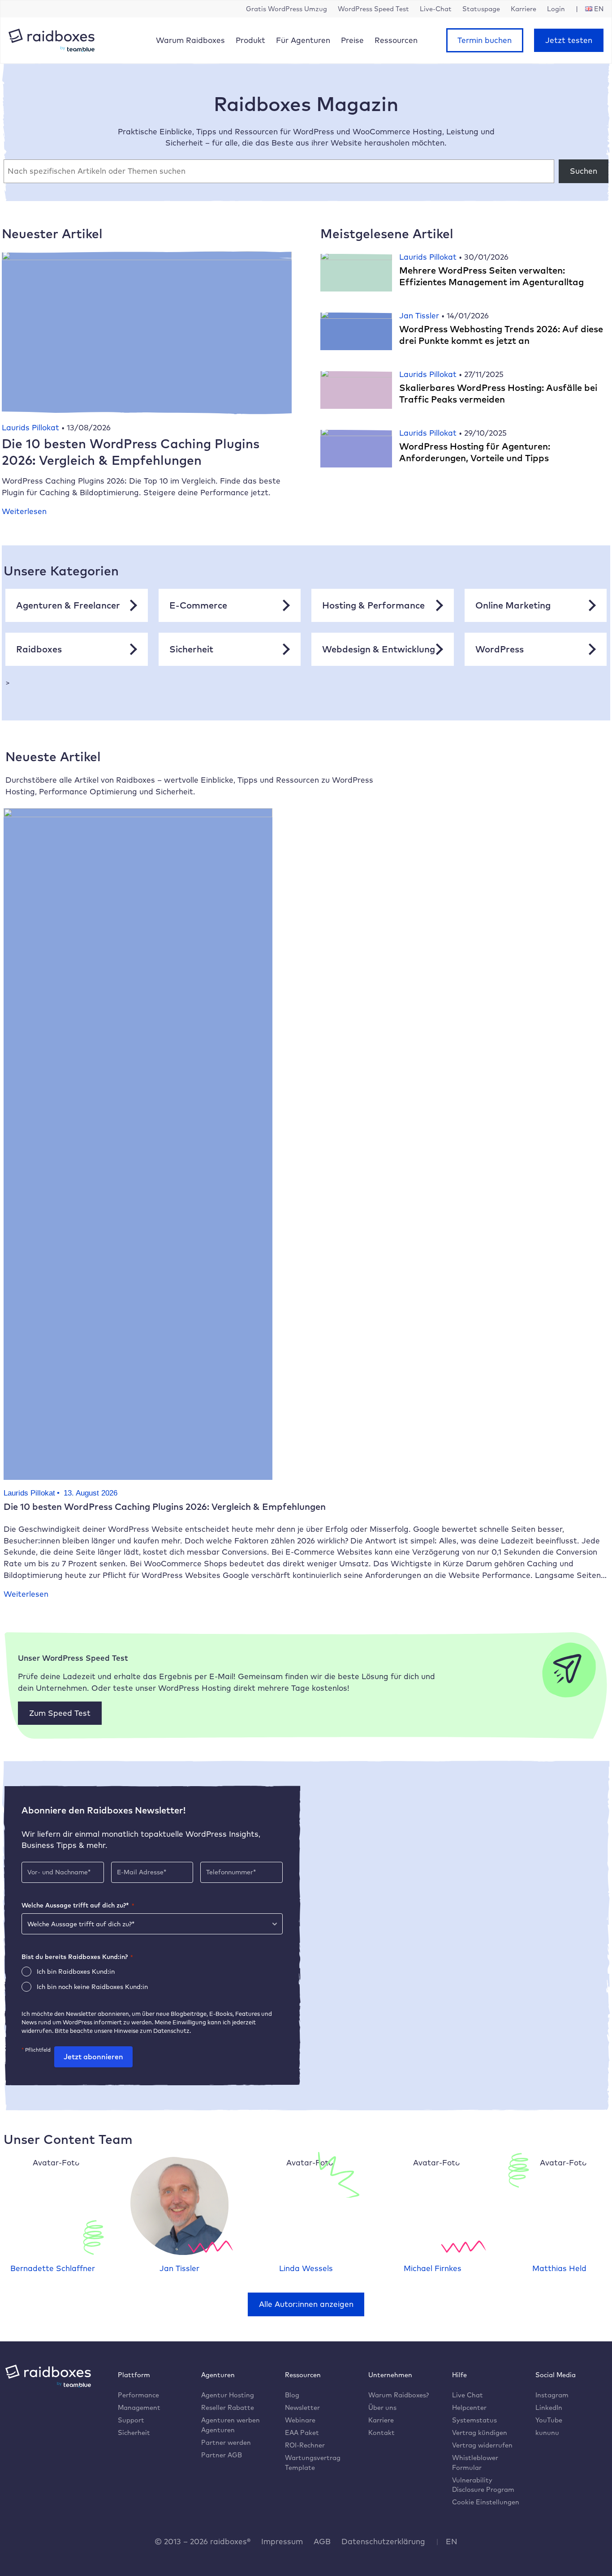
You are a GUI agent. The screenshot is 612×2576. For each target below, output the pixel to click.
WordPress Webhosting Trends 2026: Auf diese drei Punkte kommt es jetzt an (501, 335)
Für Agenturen (303, 40)
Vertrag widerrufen (482, 2445)
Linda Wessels (306, 2268)
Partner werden (226, 2442)
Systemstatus (474, 2420)
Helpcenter (469, 2407)
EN (452, 2541)
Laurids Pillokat (32, 427)
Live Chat (468, 2395)
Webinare (300, 2420)
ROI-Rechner (305, 2445)
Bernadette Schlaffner (53, 2268)
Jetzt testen (569, 40)
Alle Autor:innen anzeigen (306, 2304)
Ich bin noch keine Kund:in (92, 1987)
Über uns (382, 2407)
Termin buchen (485, 40)
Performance (138, 2395)
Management (139, 2407)
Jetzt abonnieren (93, 2057)
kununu (547, 2432)
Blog (292, 2395)
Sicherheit (134, 2432)
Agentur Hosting (228, 2395)
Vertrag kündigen (480, 2432)
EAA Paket (302, 2432)
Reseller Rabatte (228, 2407)
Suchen (584, 171)
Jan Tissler (420, 315)
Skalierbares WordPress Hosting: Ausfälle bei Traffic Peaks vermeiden (498, 393)
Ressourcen (396, 40)
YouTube (549, 2420)
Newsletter (302, 2407)
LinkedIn (549, 2407)
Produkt (250, 40)
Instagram (552, 2395)
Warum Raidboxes (190, 40)
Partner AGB (222, 2455)
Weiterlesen (24, 511)
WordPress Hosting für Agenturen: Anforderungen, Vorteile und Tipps (475, 452)
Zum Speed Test (60, 1713)
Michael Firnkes (433, 2268)
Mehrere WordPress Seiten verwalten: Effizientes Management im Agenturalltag (491, 276)
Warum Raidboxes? (399, 2395)
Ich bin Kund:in (76, 1972)
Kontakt (381, 2432)
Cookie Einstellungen (486, 2502)
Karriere (381, 2420)
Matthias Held (559, 2268)
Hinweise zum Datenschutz (152, 2031)
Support (131, 2420)
